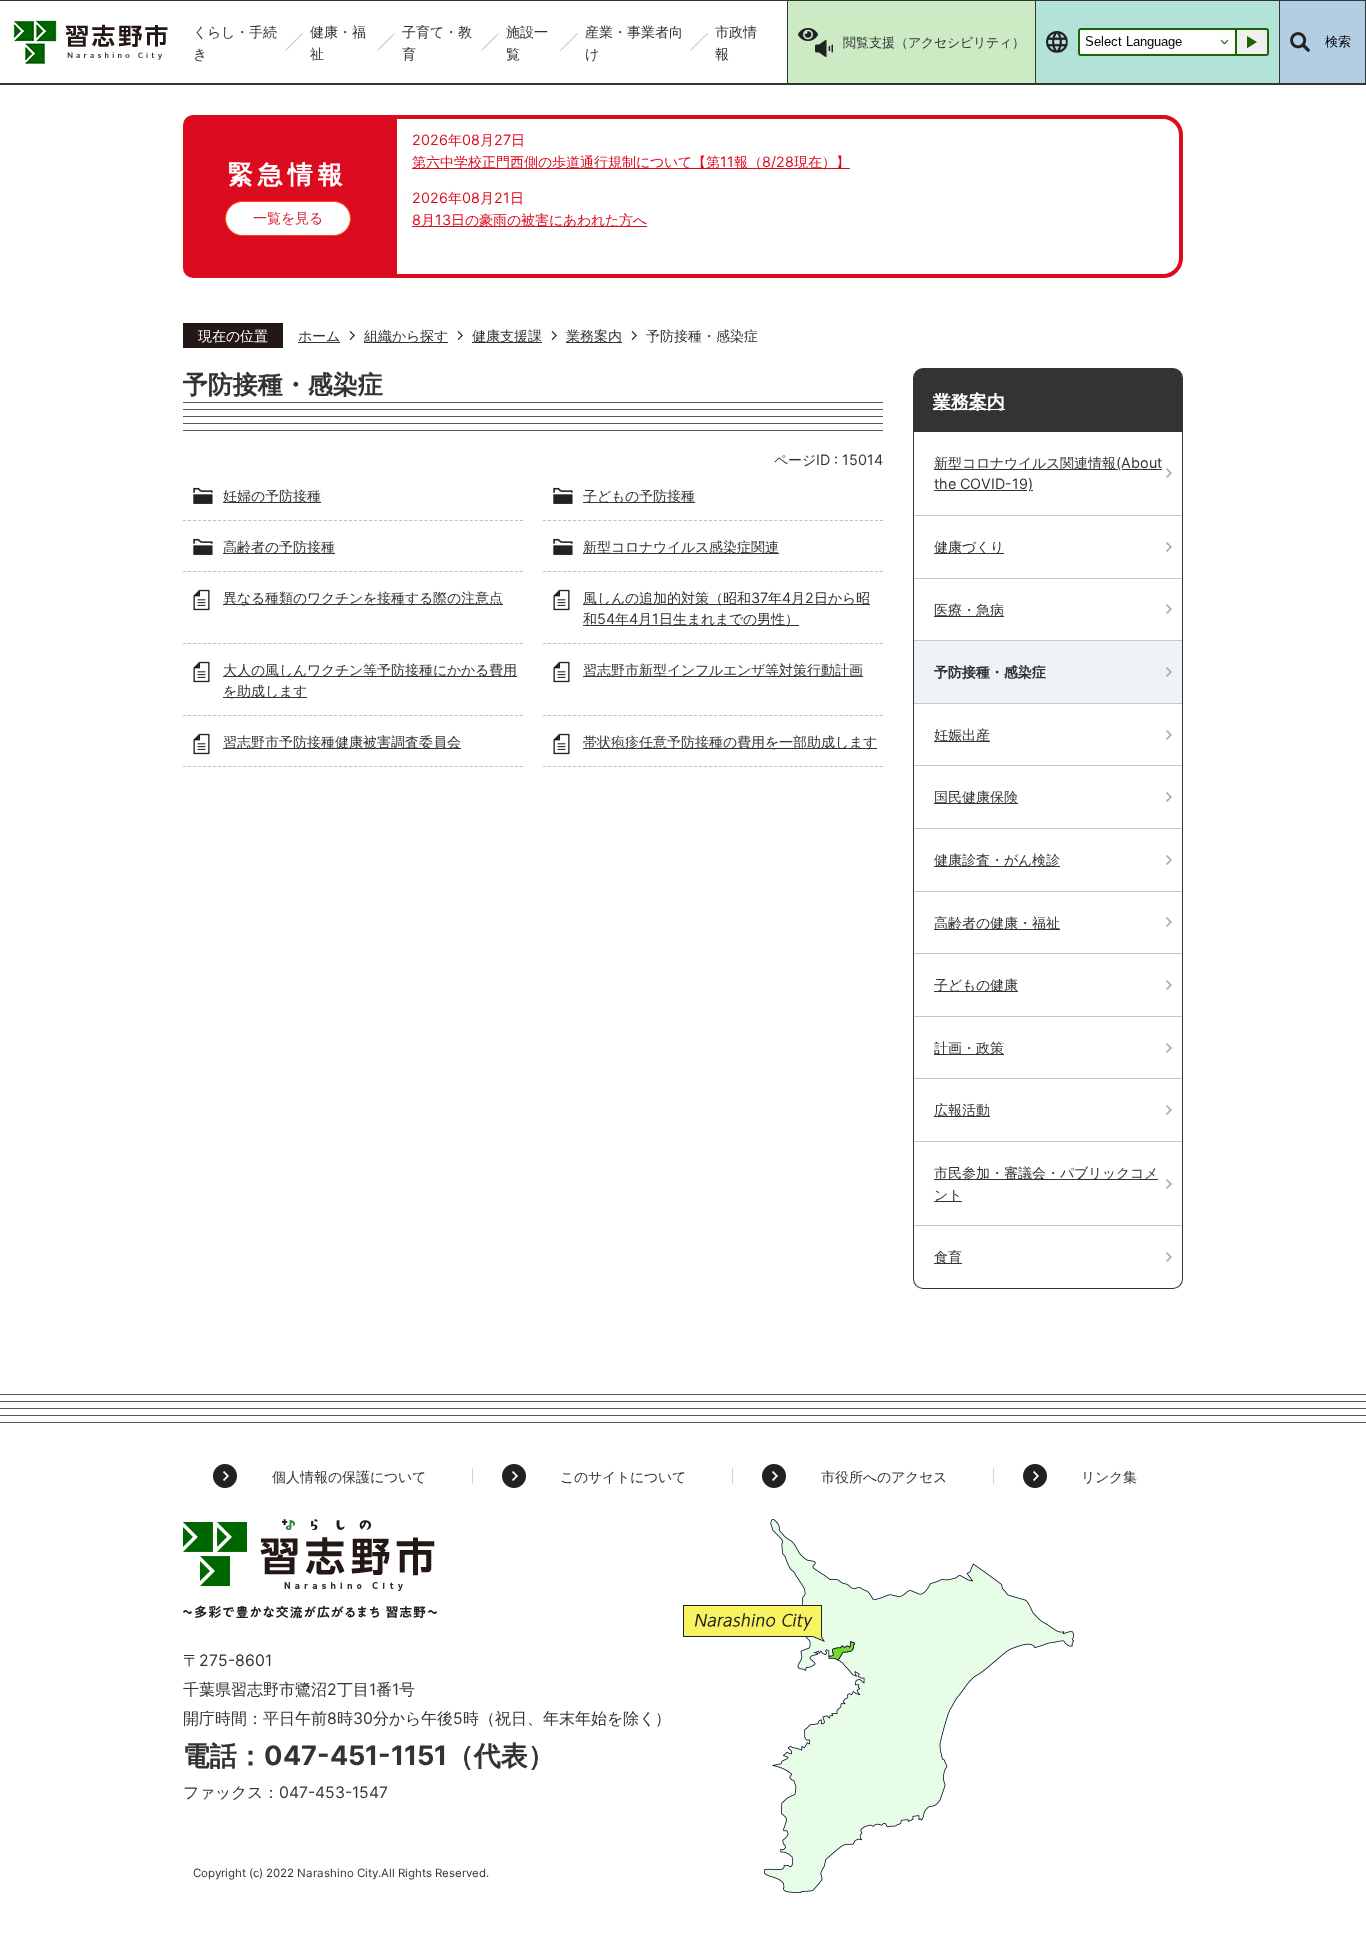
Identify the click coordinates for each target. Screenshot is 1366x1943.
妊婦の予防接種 (272, 495)
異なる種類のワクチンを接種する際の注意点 (363, 597)
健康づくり (969, 546)
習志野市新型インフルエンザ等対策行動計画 (723, 669)
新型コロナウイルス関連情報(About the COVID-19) (1048, 473)
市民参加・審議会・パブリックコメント (1046, 1183)
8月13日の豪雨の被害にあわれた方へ (529, 219)
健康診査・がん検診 (997, 859)
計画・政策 (969, 1047)
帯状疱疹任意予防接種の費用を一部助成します (730, 741)
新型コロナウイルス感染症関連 (681, 546)
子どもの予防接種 (639, 495)
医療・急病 (969, 609)
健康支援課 (507, 335)
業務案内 (594, 335)
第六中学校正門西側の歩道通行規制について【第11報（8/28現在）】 (631, 161)
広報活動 (962, 1109)
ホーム (319, 335)
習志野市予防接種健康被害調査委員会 (342, 741)
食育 (948, 1256)
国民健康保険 (976, 796)
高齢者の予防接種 (279, 546)
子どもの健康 (976, 984)
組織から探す (406, 335)
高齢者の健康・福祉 (997, 922)
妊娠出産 (962, 734)
